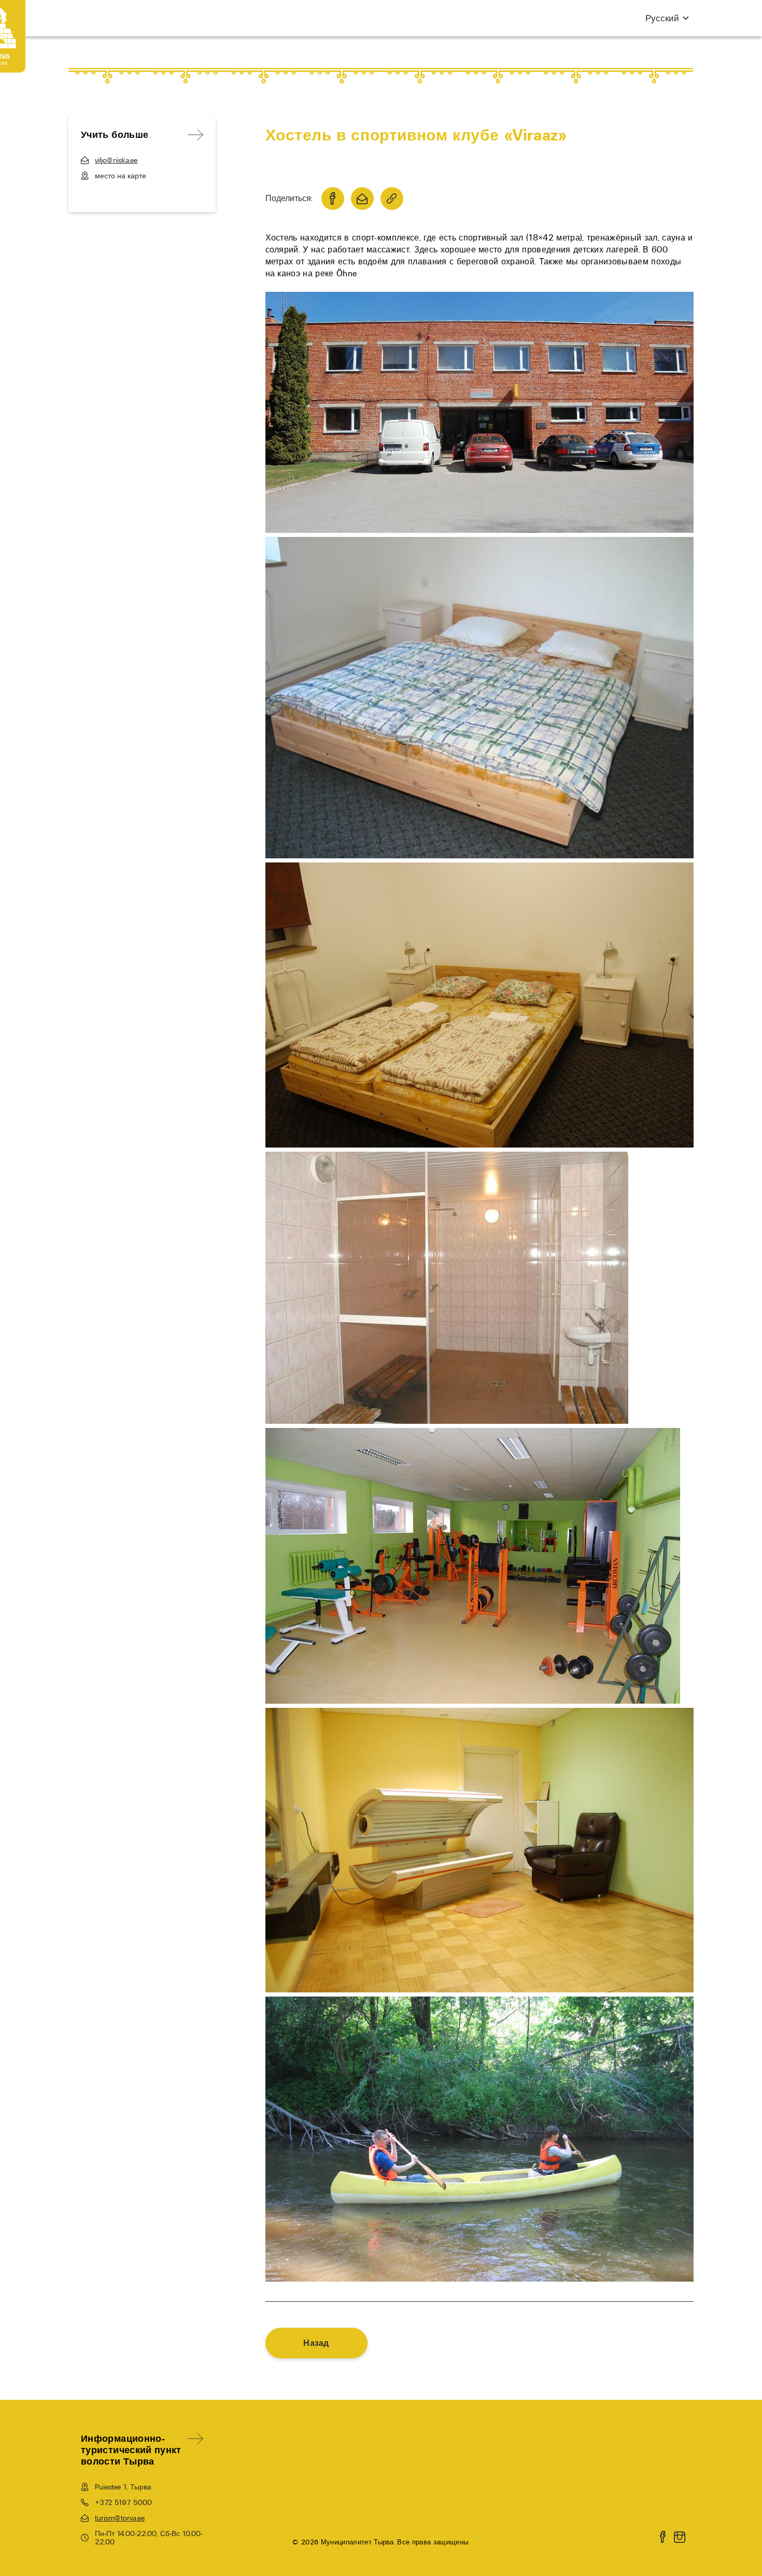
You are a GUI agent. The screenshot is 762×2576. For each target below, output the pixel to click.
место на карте (121, 176)
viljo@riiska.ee (116, 160)
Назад (316, 2343)
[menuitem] (662, 18)
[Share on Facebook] (333, 199)
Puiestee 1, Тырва (123, 2487)
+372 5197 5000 (123, 2502)
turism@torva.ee (120, 2518)
